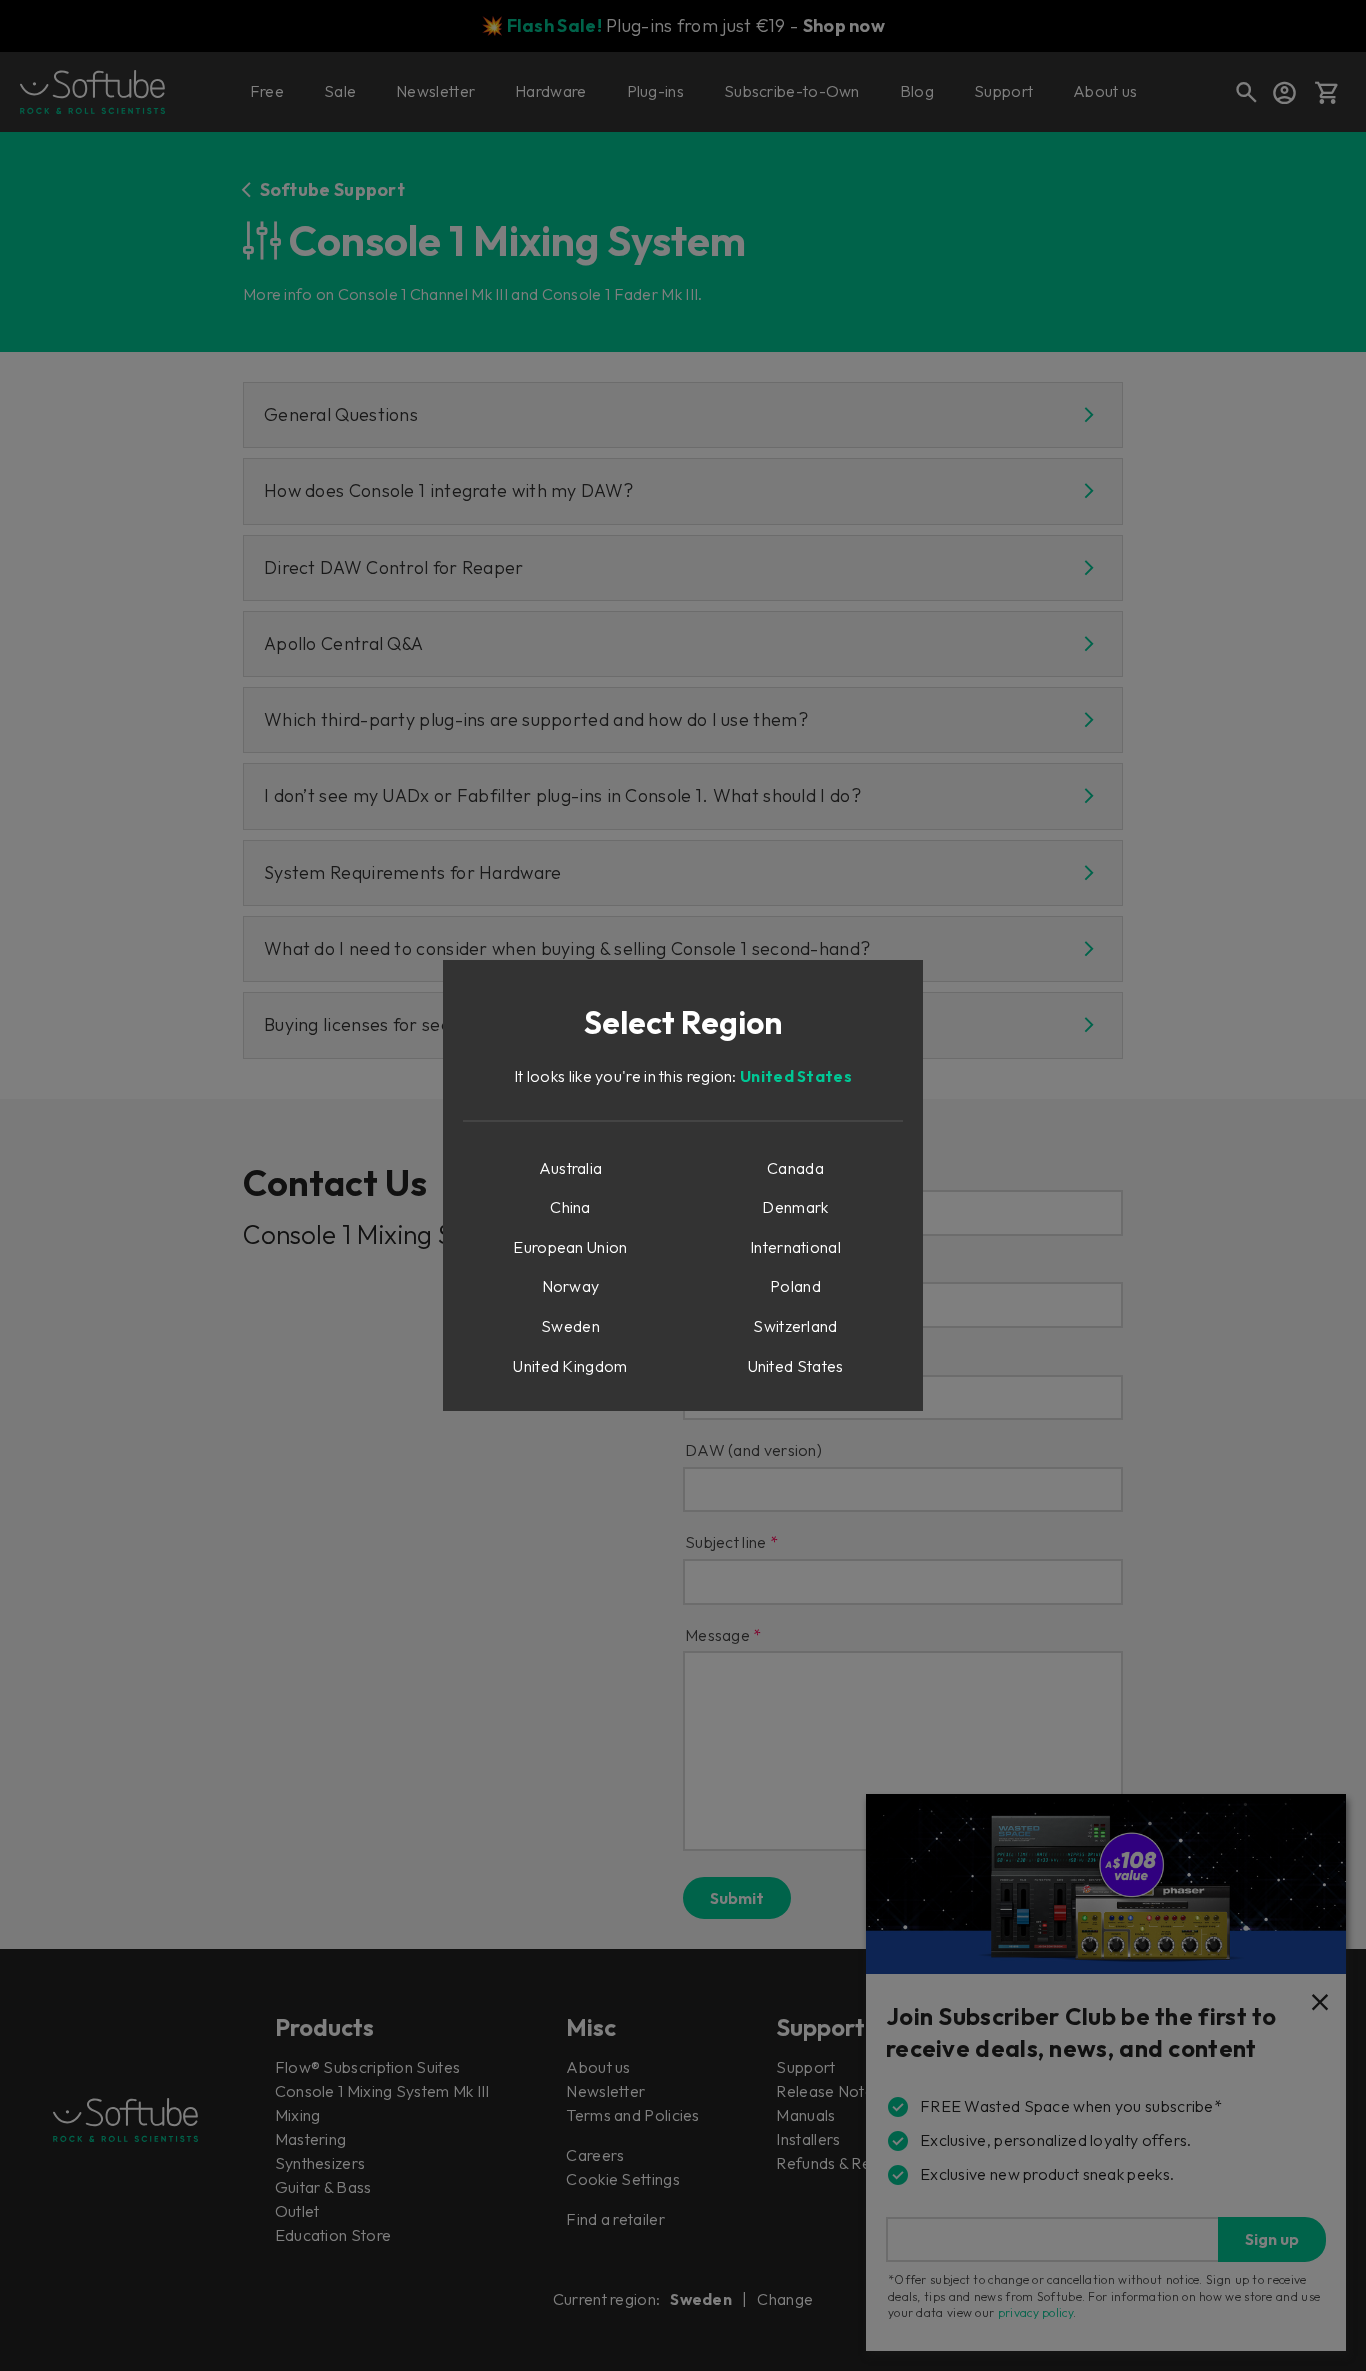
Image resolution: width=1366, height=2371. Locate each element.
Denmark (795, 1207)
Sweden (570, 1326)
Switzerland (795, 1326)
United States (796, 1076)
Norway (571, 1286)
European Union (570, 1247)
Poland (795, 1286)
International (795, 1247)
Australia (571, 1168)
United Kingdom (570, 1366)
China (570, 1207)
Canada (795, 1168)
